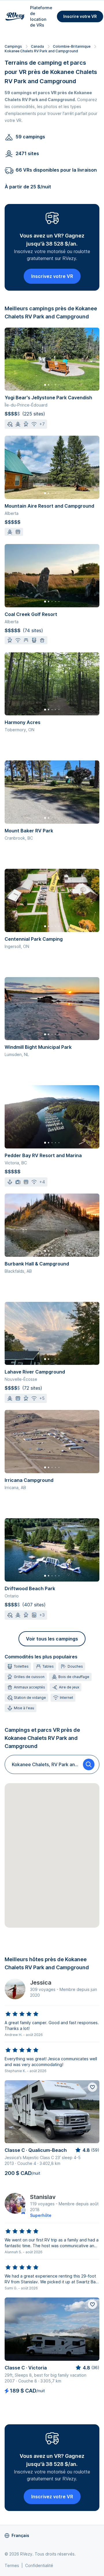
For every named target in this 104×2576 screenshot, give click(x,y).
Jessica (41, 1983)
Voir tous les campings (52, 1639)
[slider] (22, 2014)
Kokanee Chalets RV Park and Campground (41, 51)
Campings (13, 46)
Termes (12, 2565)
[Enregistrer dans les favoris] (92, 2087)
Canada (37, 46)
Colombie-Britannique (72, 46)
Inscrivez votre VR (52, 276)
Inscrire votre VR (80, 16)
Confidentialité (39, 2565)
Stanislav (43, 2197)
